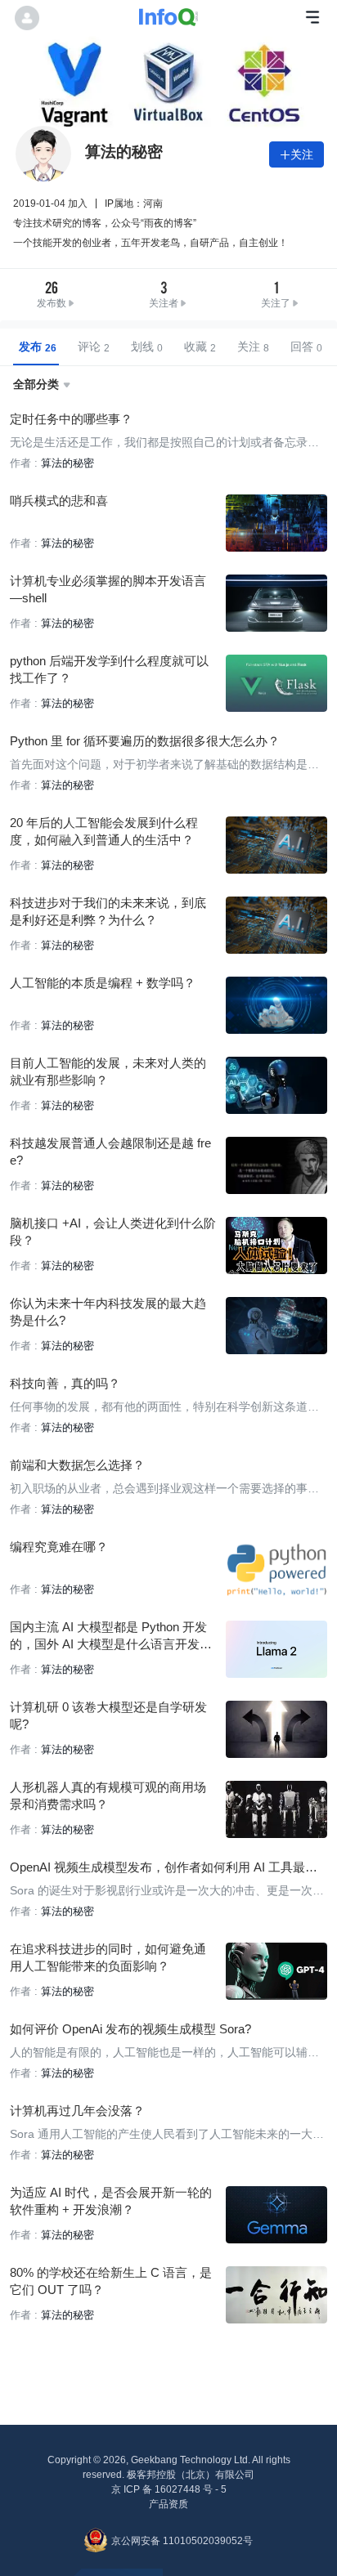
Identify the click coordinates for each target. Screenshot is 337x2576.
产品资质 (168, 2504)
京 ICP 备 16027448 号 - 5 (169, 2489)
